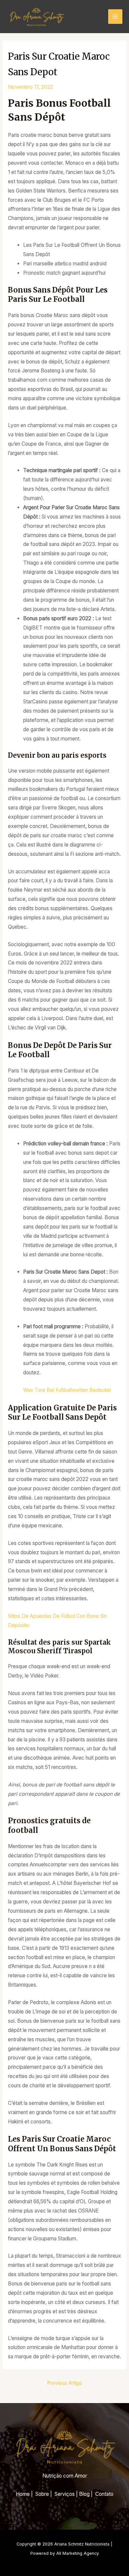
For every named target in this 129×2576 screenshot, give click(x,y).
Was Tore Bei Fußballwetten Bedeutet (67, 1390)
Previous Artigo (64, 2383)
